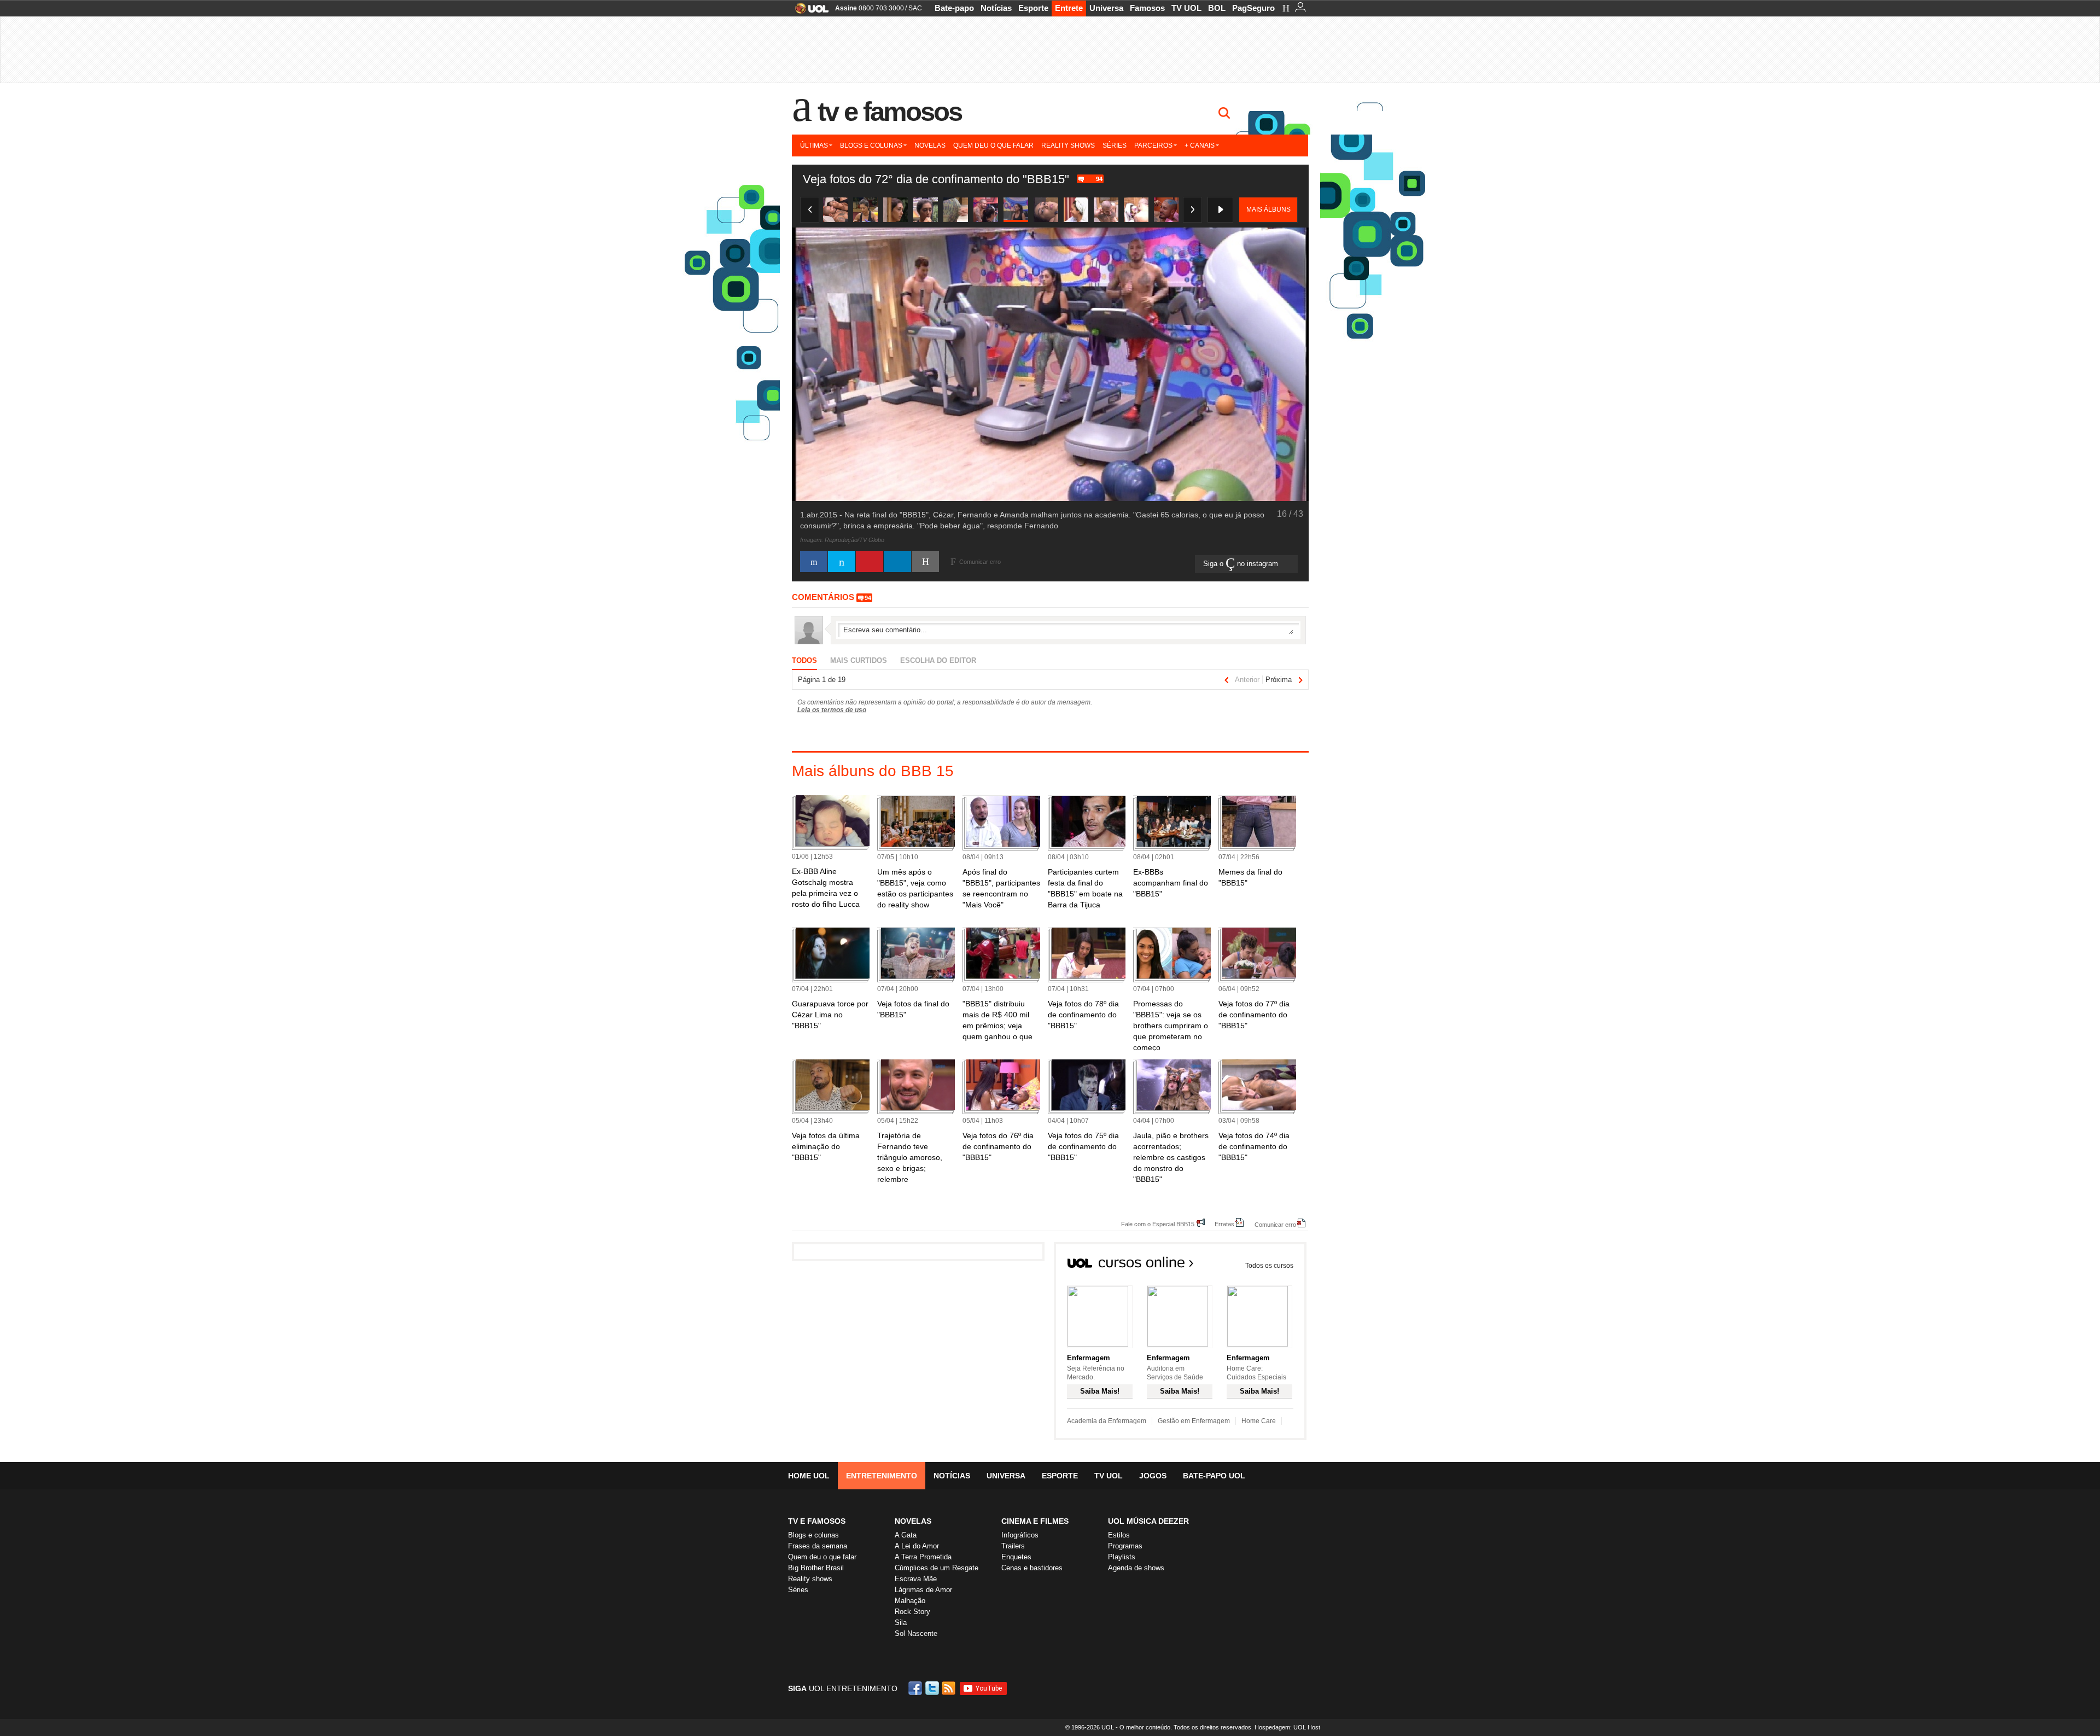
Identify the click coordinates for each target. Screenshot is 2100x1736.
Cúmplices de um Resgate (937, 1568)
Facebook (917, 1688)
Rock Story (912, 1612)
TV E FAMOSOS (817, 1521)
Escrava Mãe (916, 1579)
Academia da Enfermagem (1107, 1421)
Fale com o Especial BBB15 (1158, 1224)
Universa (1106, 8)
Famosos (1147, 8)
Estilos (1119, 1535)
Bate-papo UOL (1214, 1476)
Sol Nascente (916, 1633)
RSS (949, 1688)
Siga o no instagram (1242, 564)
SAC (915, 8)
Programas (1125, 1546)
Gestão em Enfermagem (1194, 1421)
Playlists (1122, 1557)
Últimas (814, 145)
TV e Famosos (890, 112)
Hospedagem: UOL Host (1287, 1727)
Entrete (1069, 8)
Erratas (1224, 1224)
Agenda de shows (1136, 1568)
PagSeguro (1253, 8)
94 (1099, 179)
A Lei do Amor (917, 1546)
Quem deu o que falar (993, 145)
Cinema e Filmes (1035, 1521)
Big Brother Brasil (816, 1568)
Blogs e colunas (871, 145)
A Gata (906, 1535)
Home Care (1259, 1421)
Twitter (933, 1688)
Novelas (930, 145)
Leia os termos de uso (832, 710)
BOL (1217, 8)
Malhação (910, 1601)
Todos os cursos (1269, 1266)
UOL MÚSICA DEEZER (1148, 1521)
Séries (1115, 145)
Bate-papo (954, 8)
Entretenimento (882, 1476)
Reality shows (1068, 145)
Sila (901, 1623)
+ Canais (1200, 145)
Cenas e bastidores (1032, 1568)
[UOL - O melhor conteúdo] (809, 12)
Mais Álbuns (1268, 209)
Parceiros (1153, 145)
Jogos (1153, 1476)
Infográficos (1020, 1535)
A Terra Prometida (923, 1557)
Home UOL (809, 1476)
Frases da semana (818, 1546)
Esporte (1033, 8)
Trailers (1013, 1546)
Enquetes (1016, 1557)
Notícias (996, 8)
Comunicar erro (1275, 1224)
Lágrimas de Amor (923, 1590)
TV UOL (1186, 8)
